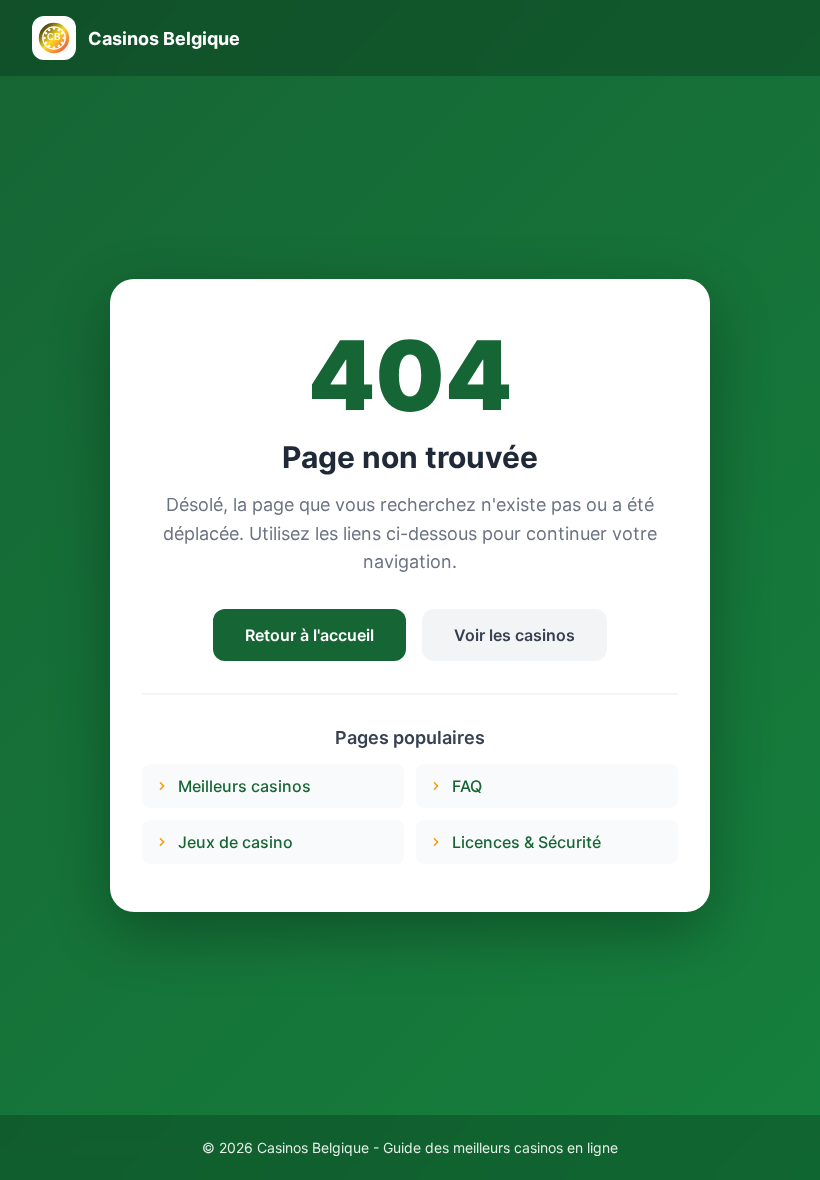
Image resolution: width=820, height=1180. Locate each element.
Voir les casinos (514, 635)
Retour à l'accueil (309, 635)
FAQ (467, 786)
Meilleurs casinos (244, 786)
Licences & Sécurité (526, 842)
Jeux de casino (235, 842)
